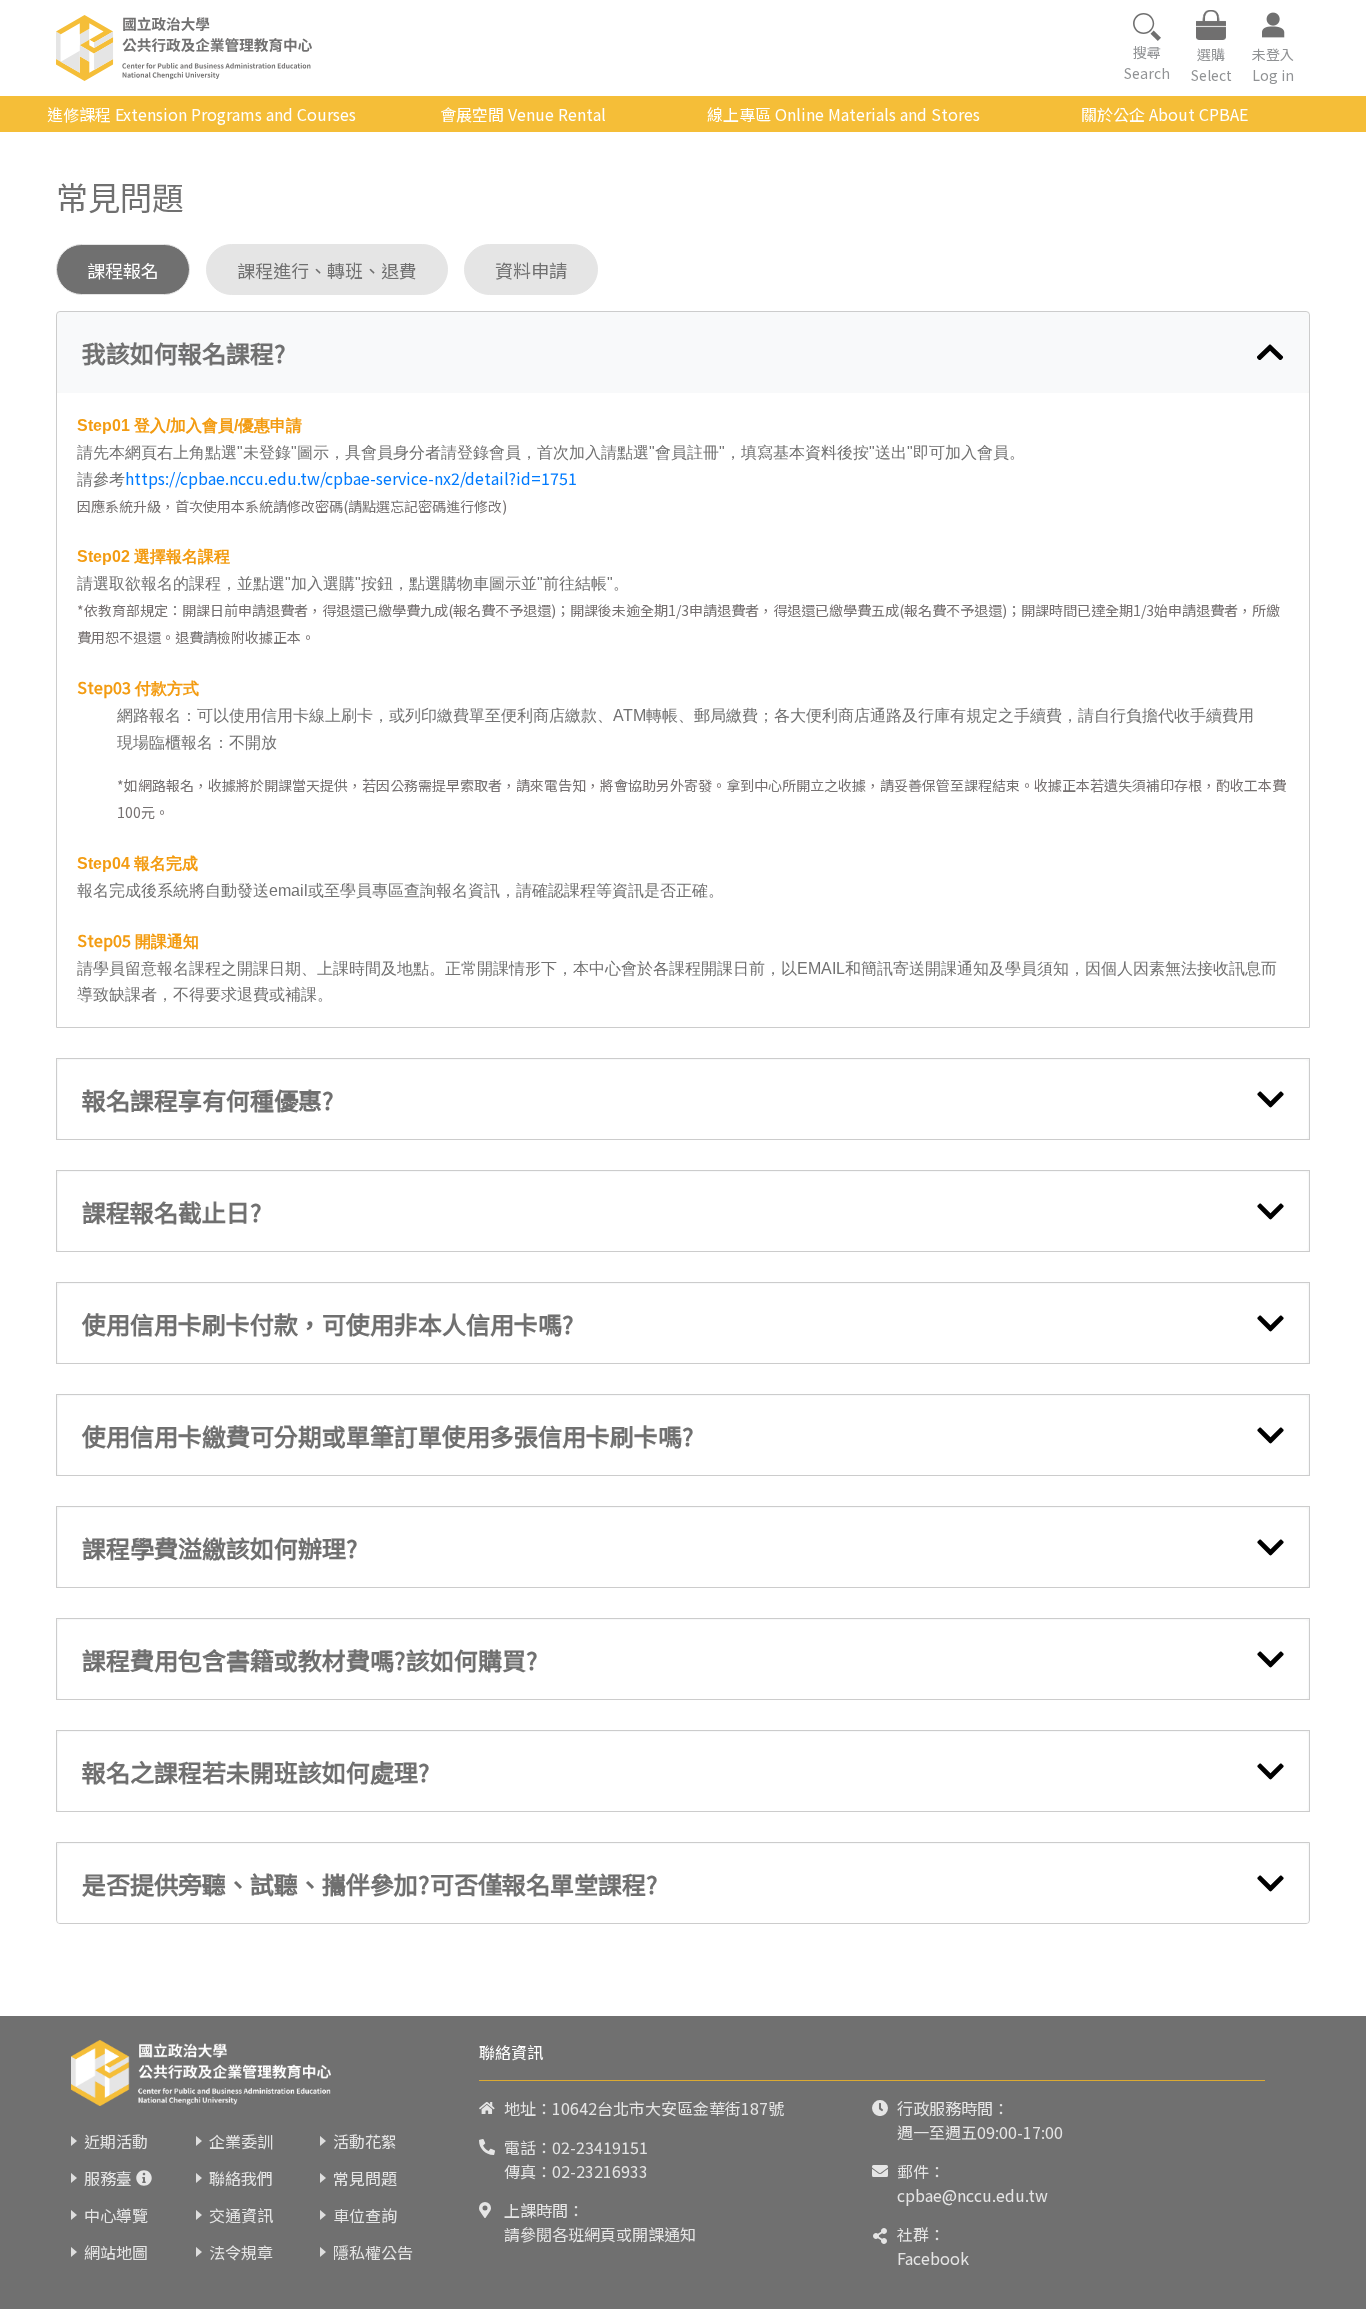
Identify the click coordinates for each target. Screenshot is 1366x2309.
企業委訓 (241, 2141)
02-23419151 (600, 2147)
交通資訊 (241, 2215)
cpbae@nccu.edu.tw (972, 2195)
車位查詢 (365, 2215)
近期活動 (116, 2141)
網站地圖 (116, 2252)
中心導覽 (116, 2215)
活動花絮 (365, 2141)
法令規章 (241, 2252)
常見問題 (365, 2178)
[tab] (683, 352)
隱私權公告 (373, 2252)
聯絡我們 (241, 2178)
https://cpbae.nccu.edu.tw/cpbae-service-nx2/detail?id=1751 (351, 478)
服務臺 (108, 2178)
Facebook (933, 2258)
